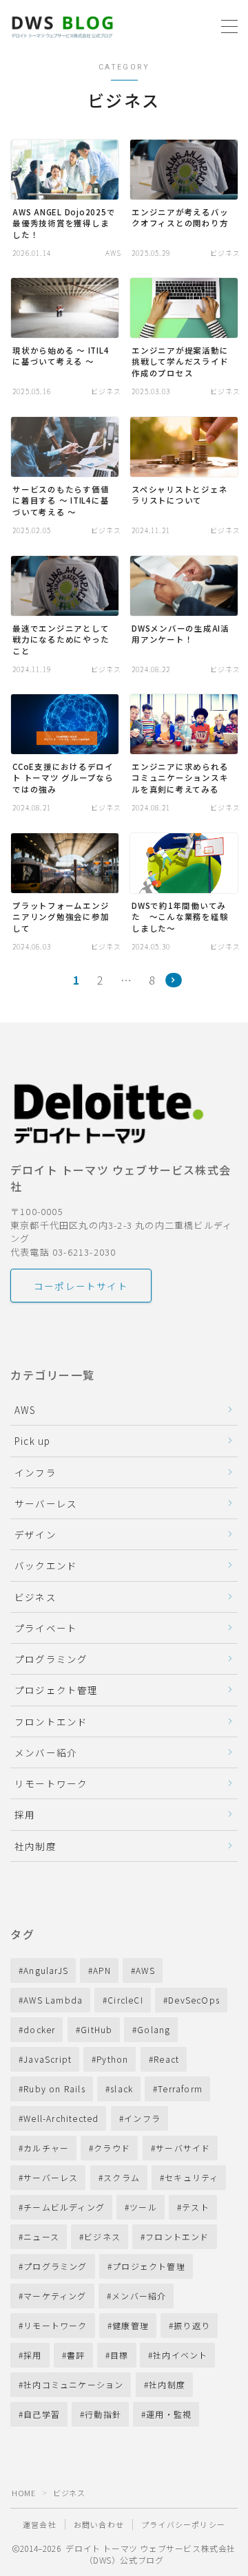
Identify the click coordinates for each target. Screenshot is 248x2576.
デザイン (35, 1534)
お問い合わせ (99, 2524)
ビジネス (35, 1597)
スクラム (122, 2177)
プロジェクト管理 (56, 1690)
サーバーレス (46, 1503)
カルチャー (46, 2148)
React (166, 2059)
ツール (143, 2207)
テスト (196, 2207)
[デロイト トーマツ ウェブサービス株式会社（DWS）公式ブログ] (62, 26)
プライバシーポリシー (183, 2524)
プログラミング (51, 1659)
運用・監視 (169, 2414)
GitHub (96, 2029)
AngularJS (46, 1970)
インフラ (35, 1472)
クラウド (113, 2148)
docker (39, 2029)
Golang (154, 2029)
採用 (25, 1814)
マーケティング (55, 2296)
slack (122, 2089)
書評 (76, 2355)
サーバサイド (183, 2148)
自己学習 (42, 2414)
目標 (119, 2355)
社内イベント (181, 2355)
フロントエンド (51, 1721)
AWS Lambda (53, 2000)
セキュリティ (192, 2177)
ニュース (41, 2236)
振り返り (192, 2325)
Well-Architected (61, 2118)
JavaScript (48, 2059)
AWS (25, 1410)
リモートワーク (51, 1783)
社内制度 (35, 1846)
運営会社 (40, 2524)
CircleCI (126, 2000)
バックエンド (46, 1565)
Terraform (181, 2089)
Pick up (32, 1441)
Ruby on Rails (54, 2089)
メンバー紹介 (46, 1752)
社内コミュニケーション (73, 2384)
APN (102, 1970)
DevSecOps (195, 2000)
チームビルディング (64, 2207)
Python (113, 2059)
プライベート (46, 1628)
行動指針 (103, 2414)
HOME (23, 2493)
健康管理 (131, 2325)
